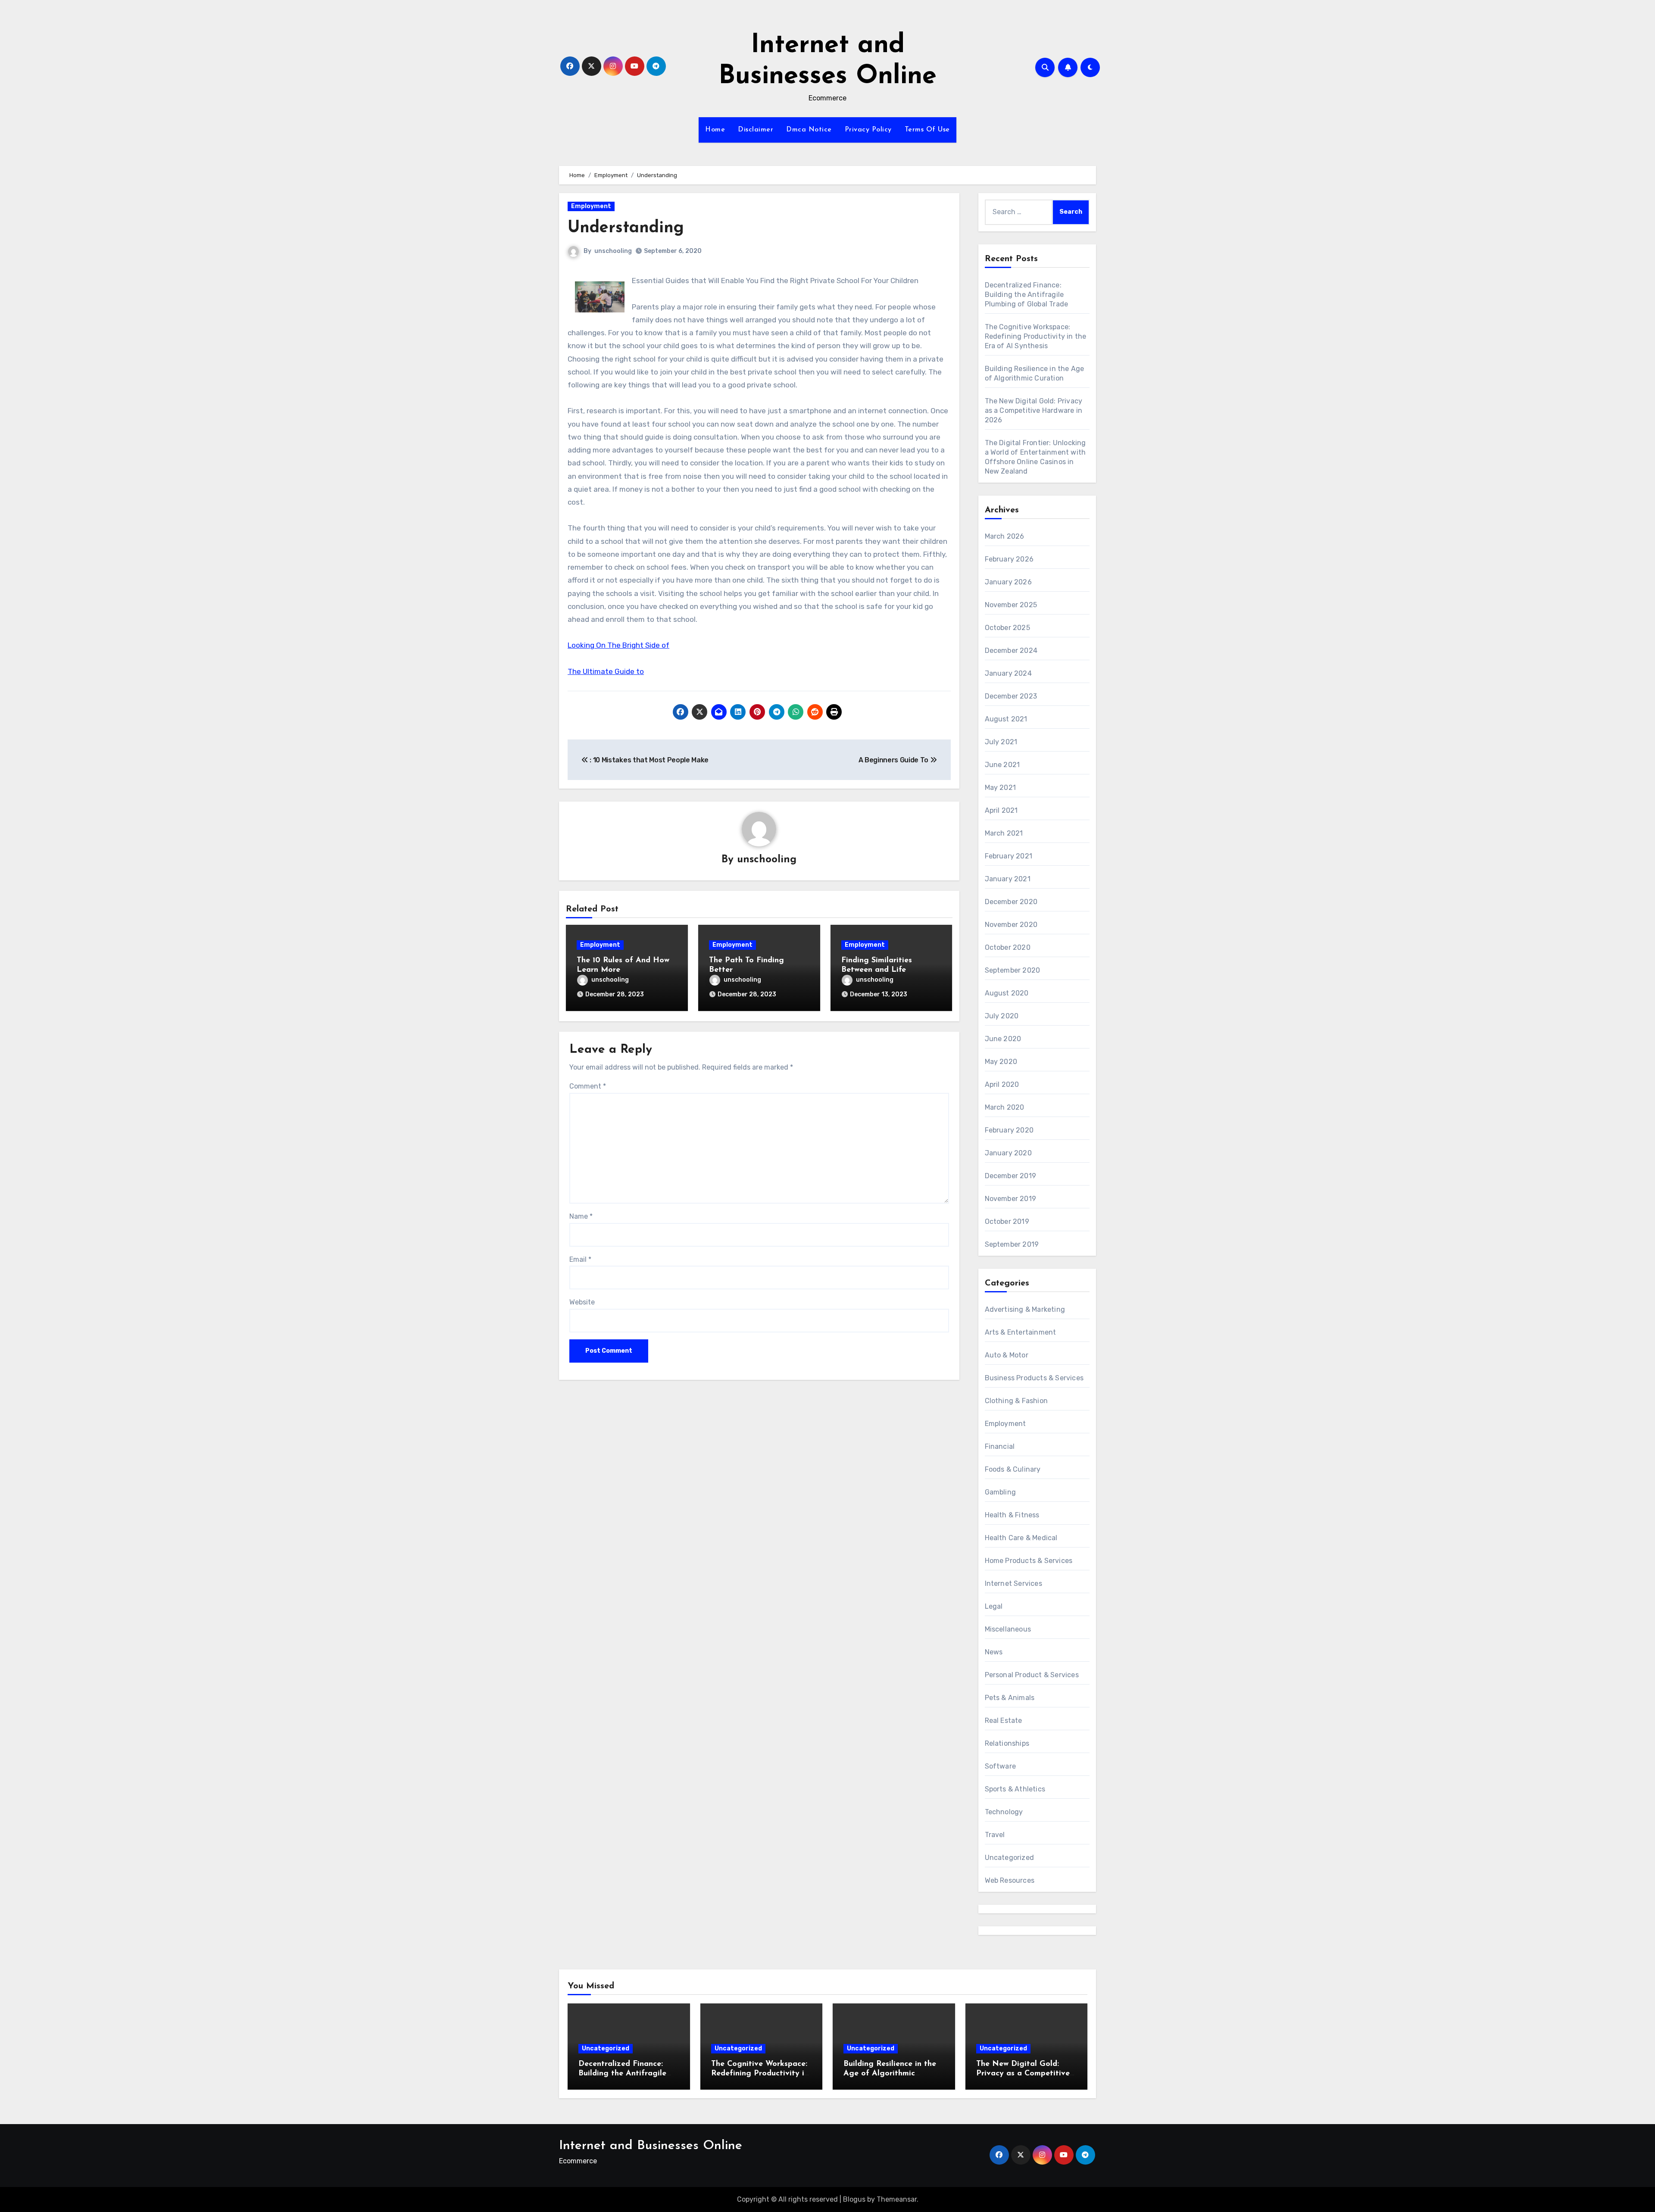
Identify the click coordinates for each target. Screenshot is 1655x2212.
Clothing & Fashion (1016, 1401)
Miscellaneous (1008, 1629)
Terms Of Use (927, 130)
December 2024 (1011, 650)
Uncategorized (1010, 1858)
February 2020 (1009, 1130)
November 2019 (1011, 1199)
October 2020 (1008, 947)
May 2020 (1001, 1062)
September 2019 (1012, 1244)
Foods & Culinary (1013, 1469)
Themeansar (897, 2199)
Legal (994, 1606)
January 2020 (1008, 1153)
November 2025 (1011, 605)
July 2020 (1002, 1016)
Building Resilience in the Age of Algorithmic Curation (890, 2073)
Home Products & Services (1029, 1561)
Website (582, 1302)
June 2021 (1002, 765)
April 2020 (1002, 1084)
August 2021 (1006, 719)
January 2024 (1008, 673)
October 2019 (1007, 1221)
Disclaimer (756, 130)
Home (715, 130)
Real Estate (1004, 1721)
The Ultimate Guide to (606, 671)
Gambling (1001, 1492)
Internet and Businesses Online (651, 2146)
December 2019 (1011, 1176)
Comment (588, 1086)
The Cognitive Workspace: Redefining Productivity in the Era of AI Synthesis (1036, 336)
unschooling (613, 251)
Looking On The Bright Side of (618, 645)
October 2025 (1007, 628)
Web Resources (1010, 1880)
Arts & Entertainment (1021, 1332)
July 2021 (1001, 742)
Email (580, 1259)
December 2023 (1011, 696)
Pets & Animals (1010, 1698)
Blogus (854, 2199)
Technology (1004, 1812)
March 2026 (1005, 536)
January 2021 (1008, 879)
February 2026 (1009, 559)
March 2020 (1005, 1107)
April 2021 (1001, 810)
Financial (1000, 1446)
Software (1001, 1766)
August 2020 (1007, 993)
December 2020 (1011, 902)
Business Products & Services (1034, 1378)
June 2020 (1003, 1039)
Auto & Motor (1007, 1355)
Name (581, 1216)
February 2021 (1009, 856)
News (994, 1652)
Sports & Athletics (1015, 1789)
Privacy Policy (868, 130)
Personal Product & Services (1032, 1675)
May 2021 (1001, 788)
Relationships (1007, 1743)
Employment (591, 206)
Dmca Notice (809, 130)
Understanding (626, 228)
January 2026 (1008, 582)
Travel (995, 1835)
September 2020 (1013, 970)
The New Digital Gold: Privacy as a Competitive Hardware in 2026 (1034, 410)
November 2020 (1011, 925)
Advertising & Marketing (1025, 1309)
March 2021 (1004, 833)
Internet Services (1013, 1583)
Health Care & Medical (1021, 1538)
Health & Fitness (1012, 1515)
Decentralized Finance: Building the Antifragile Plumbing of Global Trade (1027, 295)
